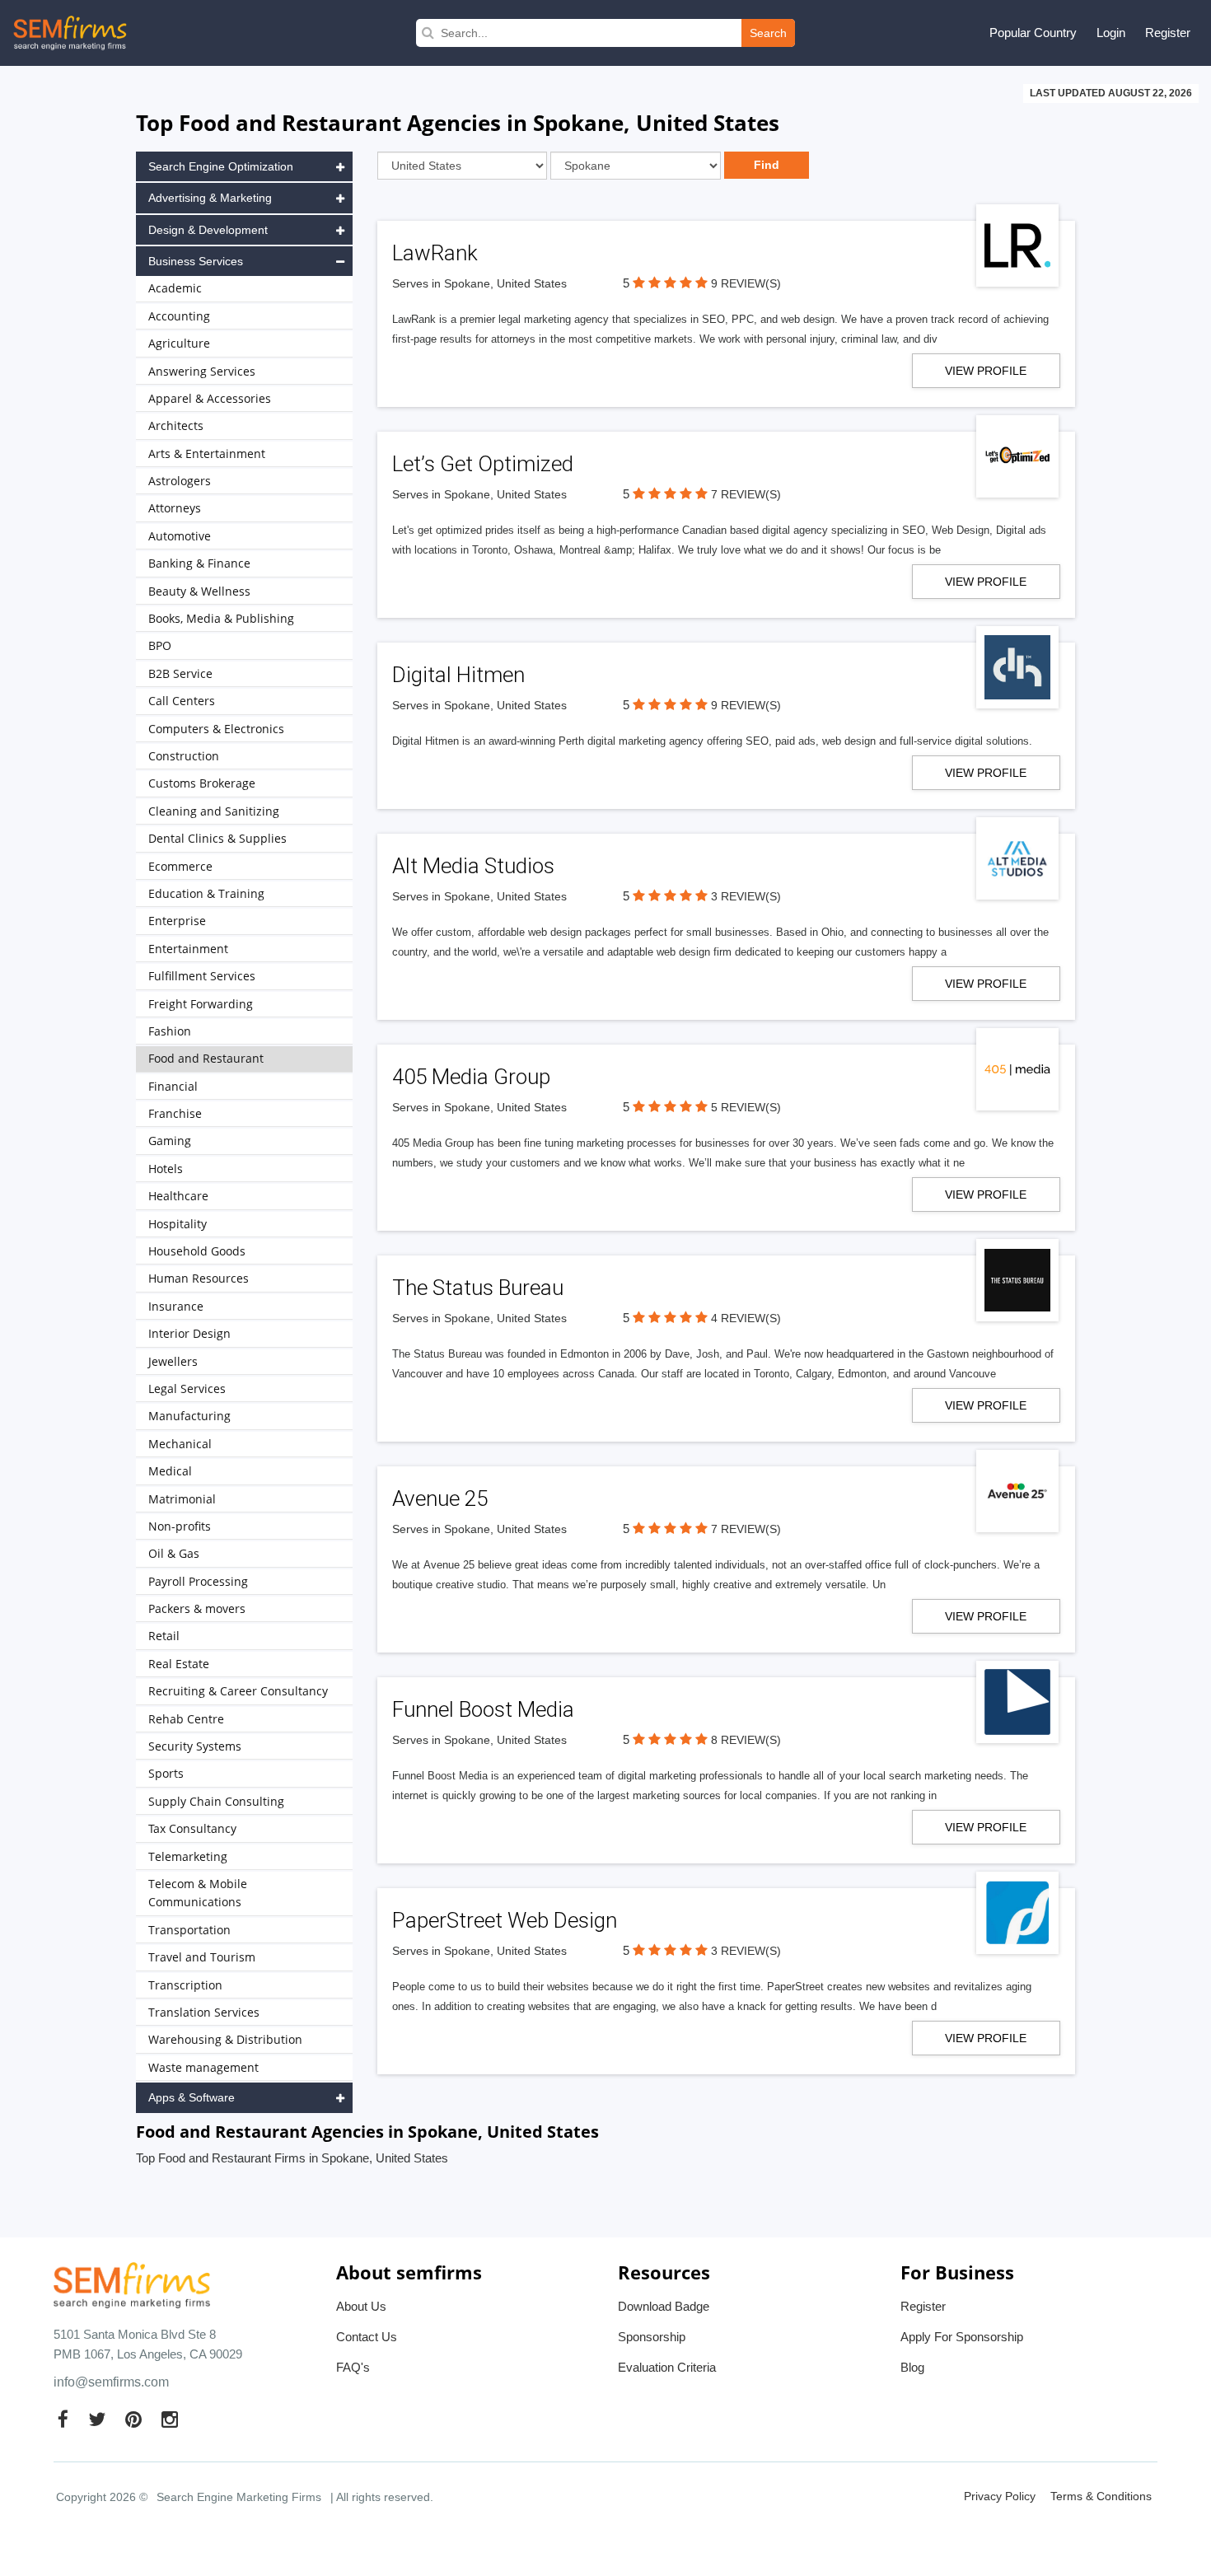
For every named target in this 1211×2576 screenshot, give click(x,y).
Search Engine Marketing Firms (239, 2497)
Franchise (175, 1113)
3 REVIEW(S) (746, 896)
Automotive (180, 536)
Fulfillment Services (202, 976)
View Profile (986, 371)
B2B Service (180, 673)
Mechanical (180, 1444)
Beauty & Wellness (199, 591)
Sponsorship (652, 2337)
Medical (170, 1471)
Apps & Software (192, 2097)
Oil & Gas (174, 1553)
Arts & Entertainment (207, 453)
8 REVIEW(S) (746, 1740)
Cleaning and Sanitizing (214, 811)
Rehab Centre (186, 1719)
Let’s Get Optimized (483, 464)
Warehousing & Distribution (225, 2039)
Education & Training (206, 893)
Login (1111, 33)
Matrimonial (182, 1499)
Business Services (196, 261)
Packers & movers (197, 1608)
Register (1168, 33)
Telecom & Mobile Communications (198, 1893)
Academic (175, 288)
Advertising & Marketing (210, 198)
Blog (912, 2367)
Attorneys (175, 508)
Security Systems (195, 1746)
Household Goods (197, 1251)
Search (768, 33)
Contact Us (367, 2337)
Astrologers (180, 481)
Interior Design (189, 1333)
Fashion (170, 1031)
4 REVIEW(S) (746, 1318)
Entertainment (188, 949)
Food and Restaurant (206, 1058)
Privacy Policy (1000, 2496)
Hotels (166, 1169)
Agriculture (179, 343)
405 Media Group (471, 1077)
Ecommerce (180, 866)
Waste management (203, 2067)
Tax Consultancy (192, 1828)
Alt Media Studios (473, 866)
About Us (361, 2306)
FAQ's (353, 2367)
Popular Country (1033, 33)
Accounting (179, 316)
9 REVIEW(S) (746, 283)
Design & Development (208, 230)
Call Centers (182, 701)
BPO (160, 645)
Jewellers (173, 1361)
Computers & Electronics (216, 729)
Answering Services (202, 371)
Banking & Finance (199, 563)
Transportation (189, 1930)
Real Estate (179, 1664)
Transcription (185, 1985)
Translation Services (204, 2012)
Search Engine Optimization (221, 166)
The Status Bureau (478, 1288)
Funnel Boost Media (483, 1709)
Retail (164, 1636)
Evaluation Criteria (667, 2367)
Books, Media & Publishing (221, 618)
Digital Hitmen (458, 675)
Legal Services (187, 1389)
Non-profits (180, 1526)
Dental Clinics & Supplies (217, 838)
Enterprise (177, 921)
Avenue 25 (440, 1498)
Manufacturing (189, 1416)
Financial (173, 1086)
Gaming (170, 1141)
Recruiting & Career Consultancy (238, 1691)
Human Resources (199, 1278)
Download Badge (664, 2306)
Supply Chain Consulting (216, 1801)
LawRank (435, 253)
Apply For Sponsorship (962, 2337)
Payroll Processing (198, 1581)
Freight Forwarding (201, 1004)
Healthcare (178, 1196)
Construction (184, 756)
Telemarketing (188, 1856)
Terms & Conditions (1101, 2496)
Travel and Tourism (202, 1957)
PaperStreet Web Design (505, 1920)
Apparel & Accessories (210, 398)
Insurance (176, 1306)
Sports (166, 1773)
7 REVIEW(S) (746, 494)
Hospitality (178, 1224)
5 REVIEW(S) (746, 1107)
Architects (176, 425)
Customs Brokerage (202, 783)
